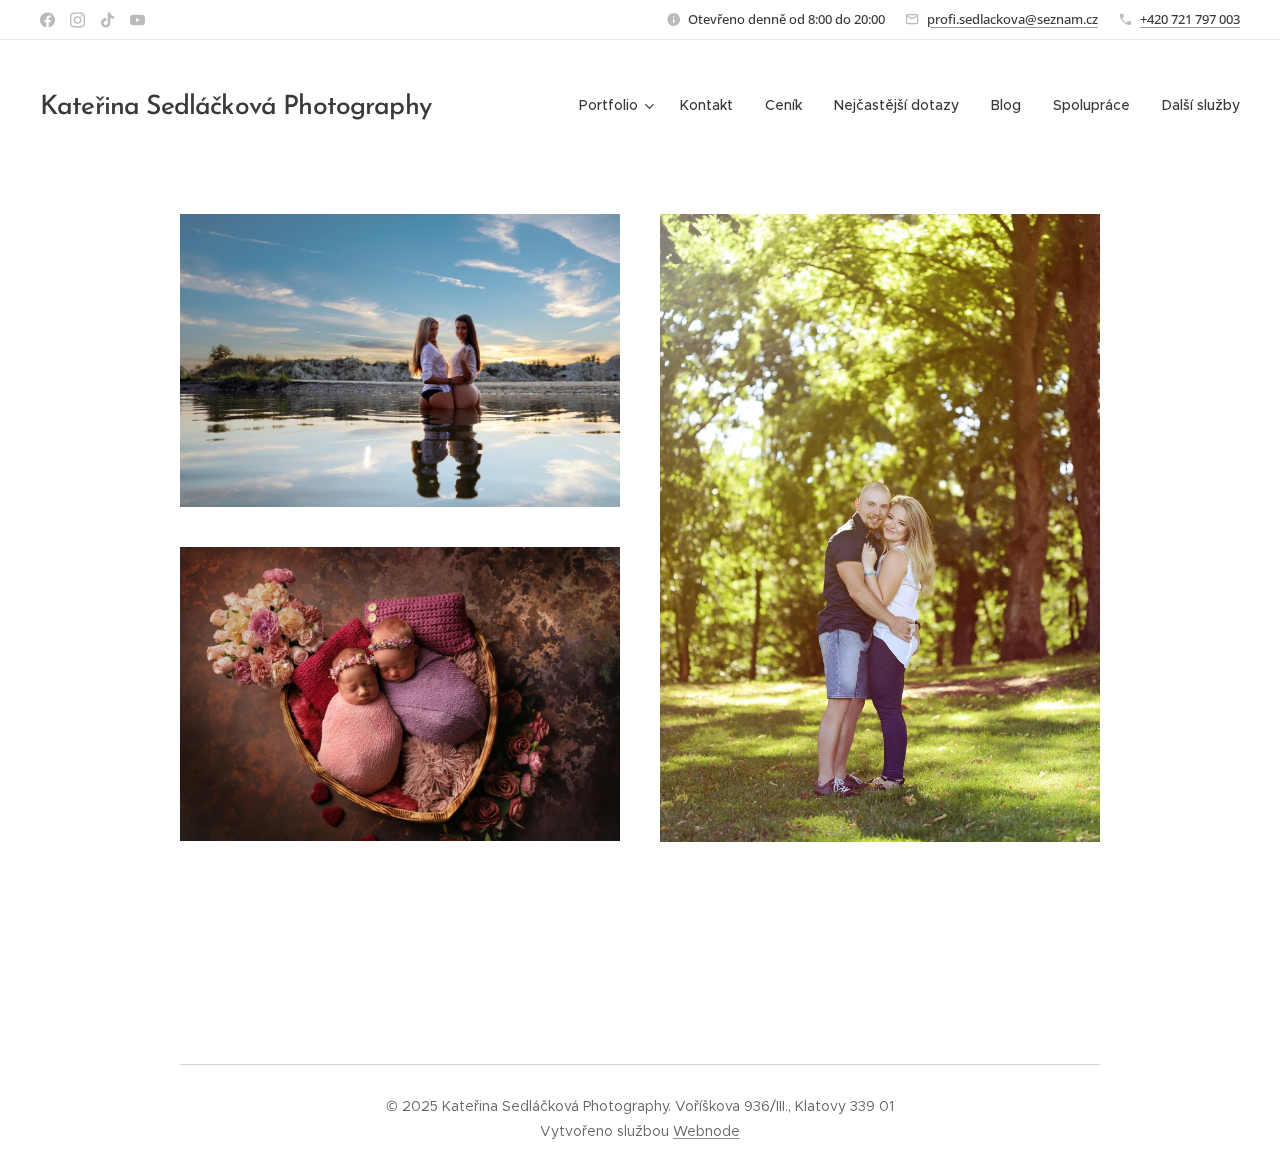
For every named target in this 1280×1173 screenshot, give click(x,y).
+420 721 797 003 (1190, 19)
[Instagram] (77, 20)
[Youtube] (137, 20)
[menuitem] (619, 105)
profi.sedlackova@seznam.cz (1012, 19)
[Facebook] (47, 20)
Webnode (706, 1131)
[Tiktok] (107, 20)
